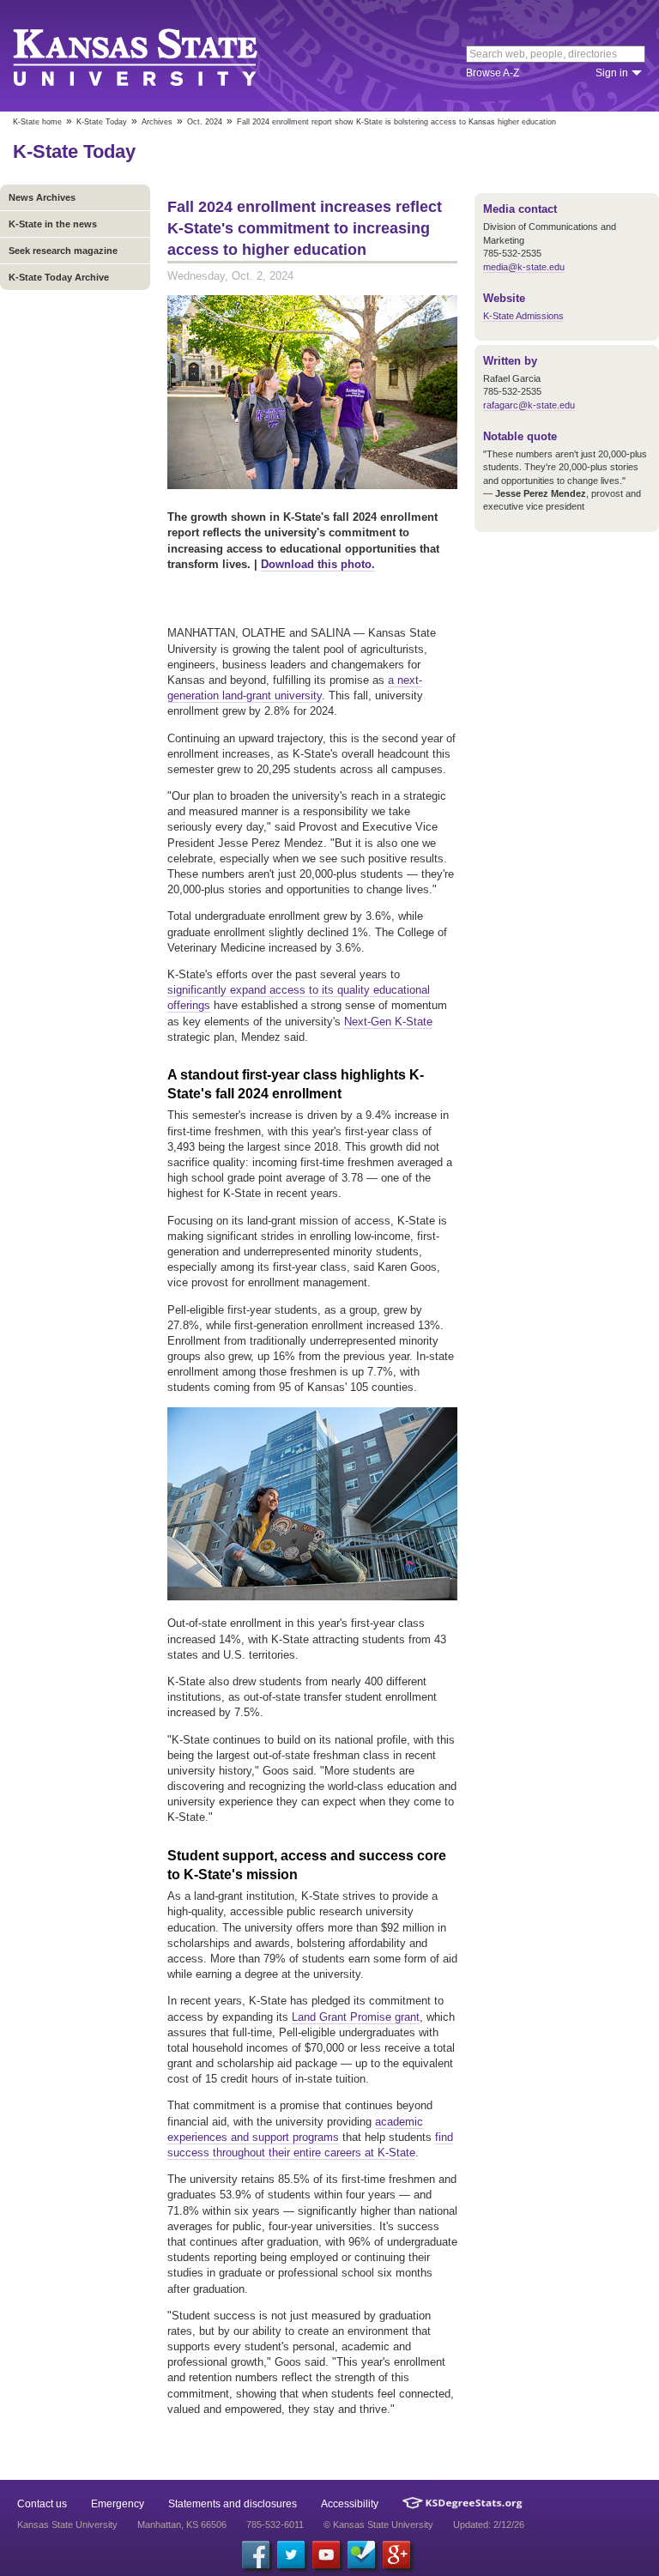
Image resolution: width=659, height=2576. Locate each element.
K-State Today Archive (59, 277)
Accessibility (350, 2504)
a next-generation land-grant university (295, 688)
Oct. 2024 (205, 122)
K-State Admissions (523, 316)
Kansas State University (157, 56)
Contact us (42, 2504)
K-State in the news (53, 224)
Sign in (612, 73)
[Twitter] (291, 2555)
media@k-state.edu (524, 267)
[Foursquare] (361, 2555)
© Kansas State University (378, 2525)
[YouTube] (326, 2555)
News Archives (42, 197)
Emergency (118, 2504)
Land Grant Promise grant (356, 2017)
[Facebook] (256, 2555)
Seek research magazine (63, 251)
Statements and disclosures (233, 2504)
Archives (157, 122)
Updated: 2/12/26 (489, 2525)
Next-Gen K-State (388, 1022)
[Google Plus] (396, 2555)
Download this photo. (318, 564)
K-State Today (102, 122)
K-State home (37, 122)
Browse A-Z (493, 73)
